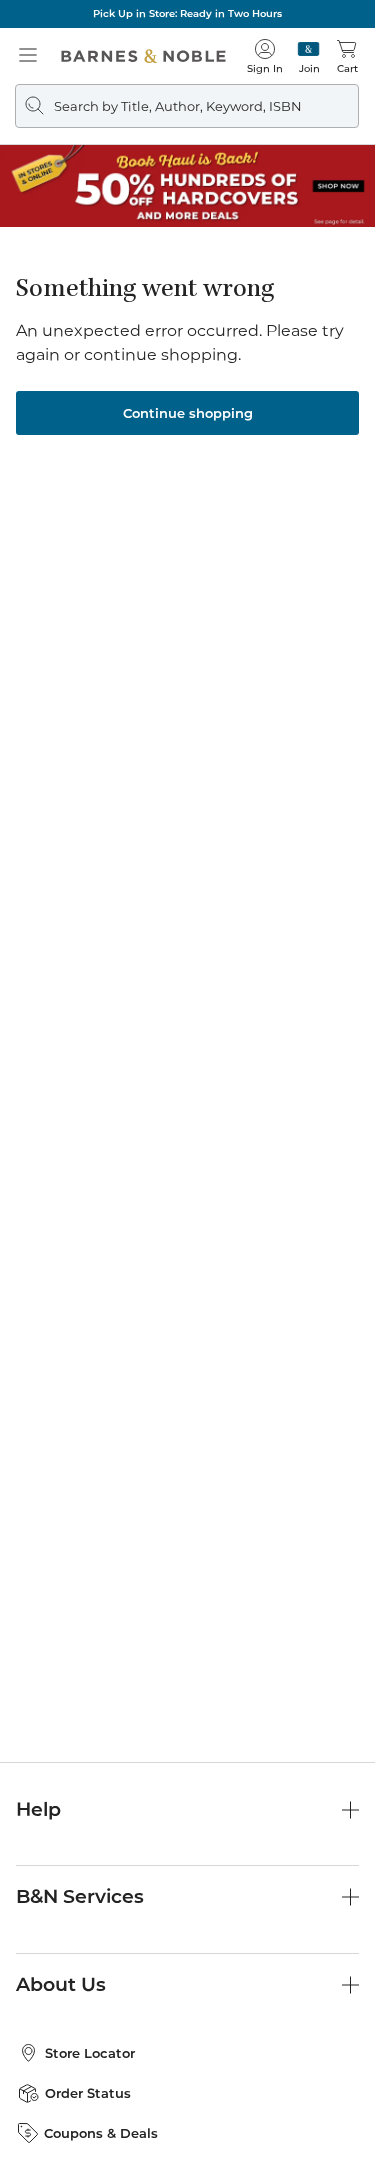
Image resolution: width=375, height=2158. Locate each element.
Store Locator (90, 2053)
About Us (61, 1984)
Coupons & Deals (101, 2133)
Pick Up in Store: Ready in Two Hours (187, 13)
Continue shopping (188, 413)
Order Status (88, 2093)
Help (38, 1809)
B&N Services (80, 1896)
